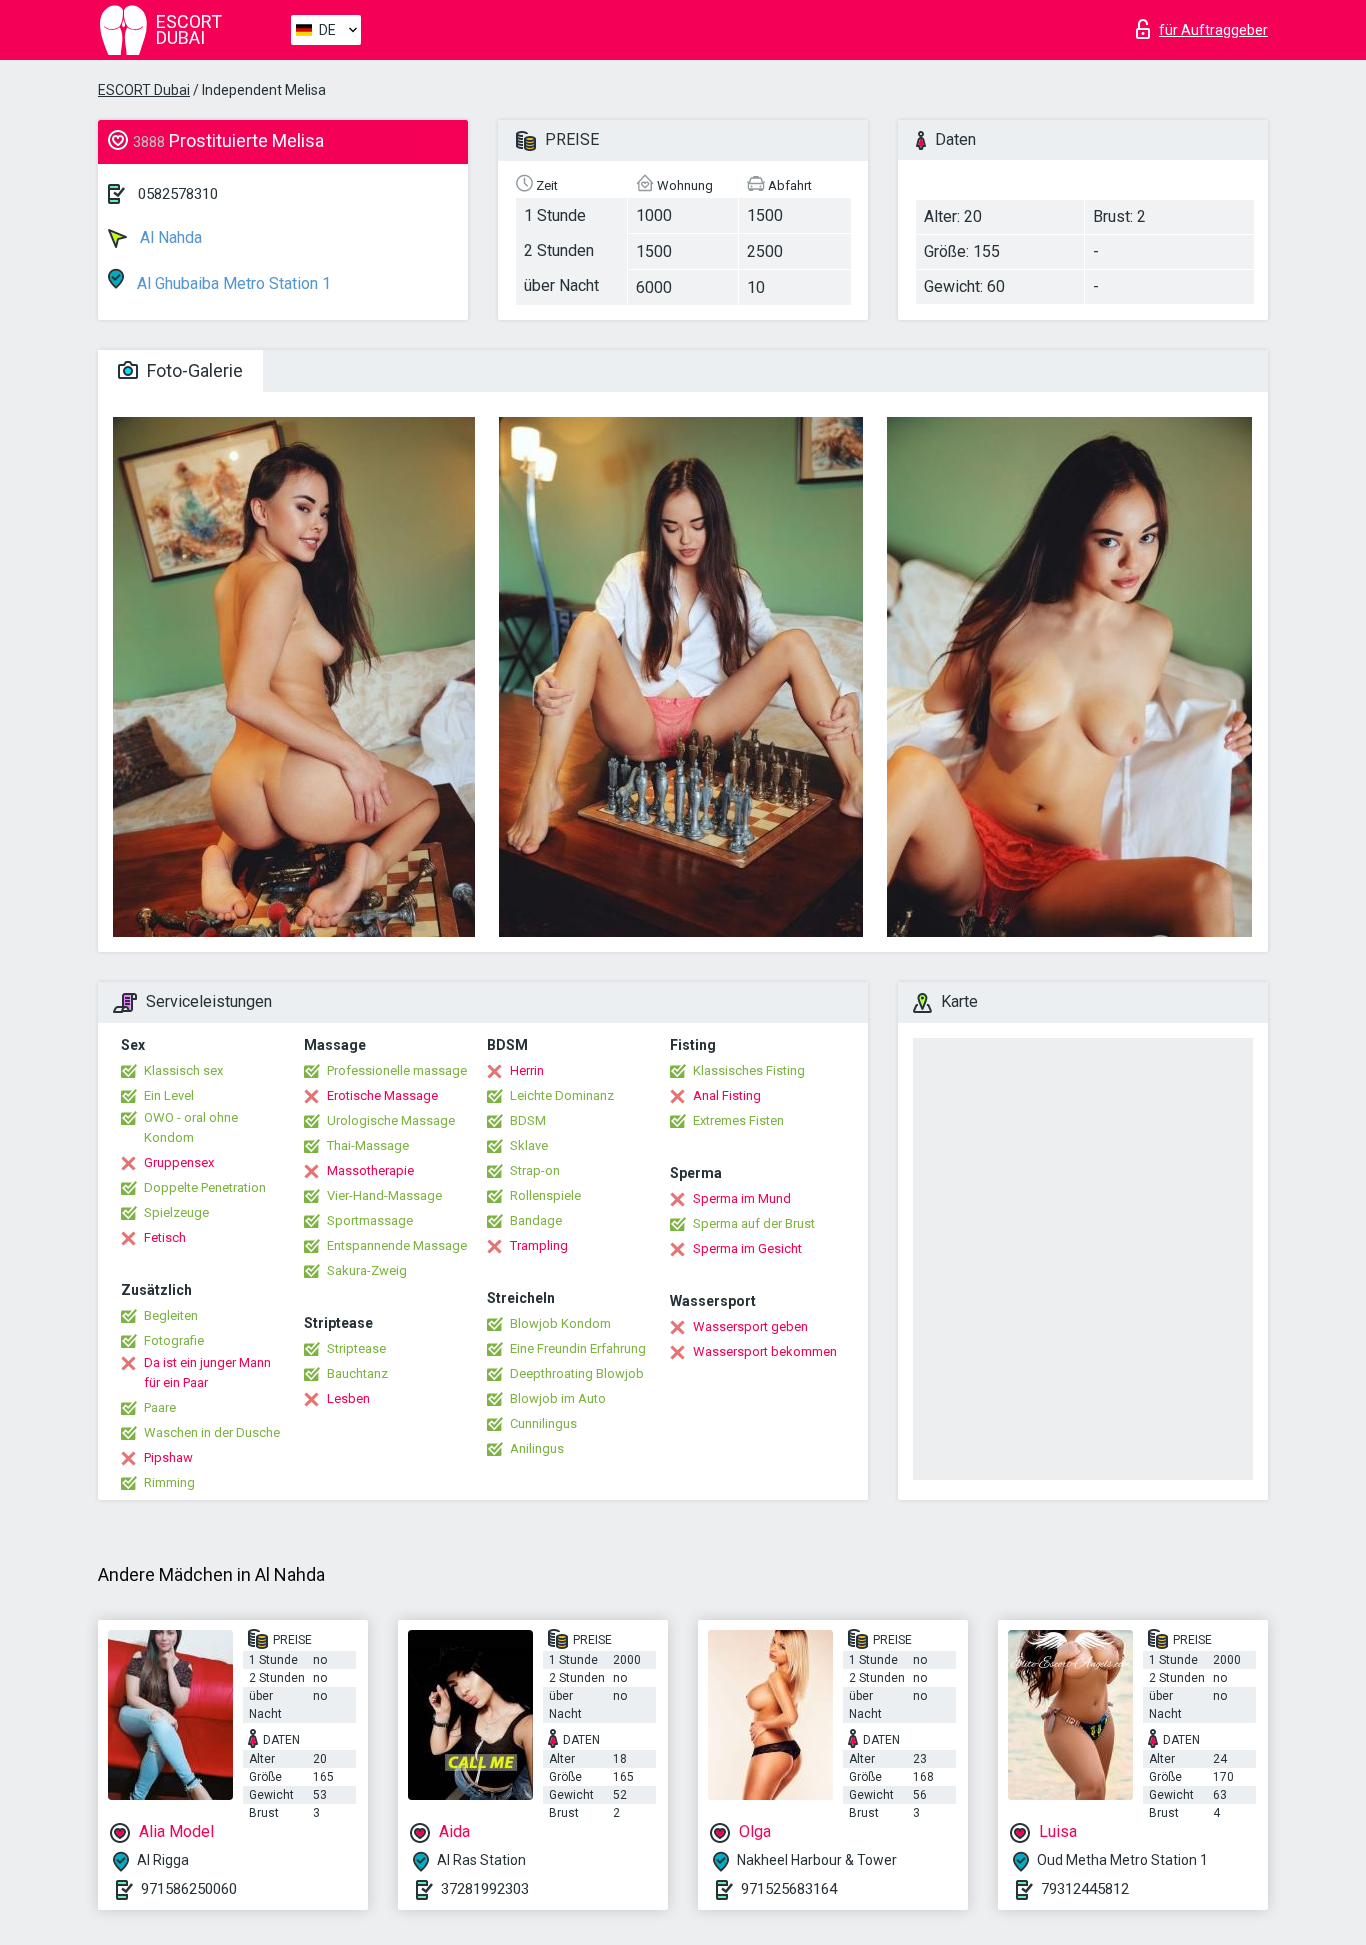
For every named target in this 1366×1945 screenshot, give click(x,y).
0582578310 (178, 194)
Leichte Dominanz (562, 1095)
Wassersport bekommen (765, 1351)
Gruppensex (179, 1162)
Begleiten (171, 1315)
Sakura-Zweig (367, 1270)
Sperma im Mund (742, 1198)
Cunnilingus (543, 1423)
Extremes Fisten (738, 1120)
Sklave (529, 1145)
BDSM (528, 1120)
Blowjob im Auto (558, 1398)
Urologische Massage (391, 1120)
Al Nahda (169, 237)
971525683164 (789, 1889)
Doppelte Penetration (205, 1187)
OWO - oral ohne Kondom (191, 1127)
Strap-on (535, 1170)
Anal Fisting (727, 1095)
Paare (160, 1407)
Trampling (539, 1245)
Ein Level (169, 1095)
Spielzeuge (176, 1212)
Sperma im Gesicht (747, 1248)
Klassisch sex (183, 1070)
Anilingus (537, 1448)
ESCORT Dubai (144, 90)
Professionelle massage (397, 1070)
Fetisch (165, 1237)
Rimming (169, 1482)
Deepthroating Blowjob (577, 1373)
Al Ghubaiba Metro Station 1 (232, 283)
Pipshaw (168, 1457)
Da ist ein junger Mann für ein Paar (207, 1372)
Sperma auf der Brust (754, 1223)
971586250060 (189, 1889)
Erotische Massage (382, 1095)
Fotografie (174, 1340)
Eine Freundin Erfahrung (578, 1348)
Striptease (356, 1348)
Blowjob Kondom (560, 1323)
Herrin (527, 1070)
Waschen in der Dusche (212, 1432)
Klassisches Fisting (749, 1070)
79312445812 (1085, 1889)
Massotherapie (370, 1170)
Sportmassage (370, 1220)
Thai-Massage (368, 1145)
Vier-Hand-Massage (384, 1195)
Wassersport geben (750, 1326)
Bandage (536, 1220)
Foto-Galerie (193, 370)
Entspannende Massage (397, 1245)
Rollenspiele (545, 1195)
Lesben (348, 1398)
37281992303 (485, 1889)
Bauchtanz (357, 1373)
